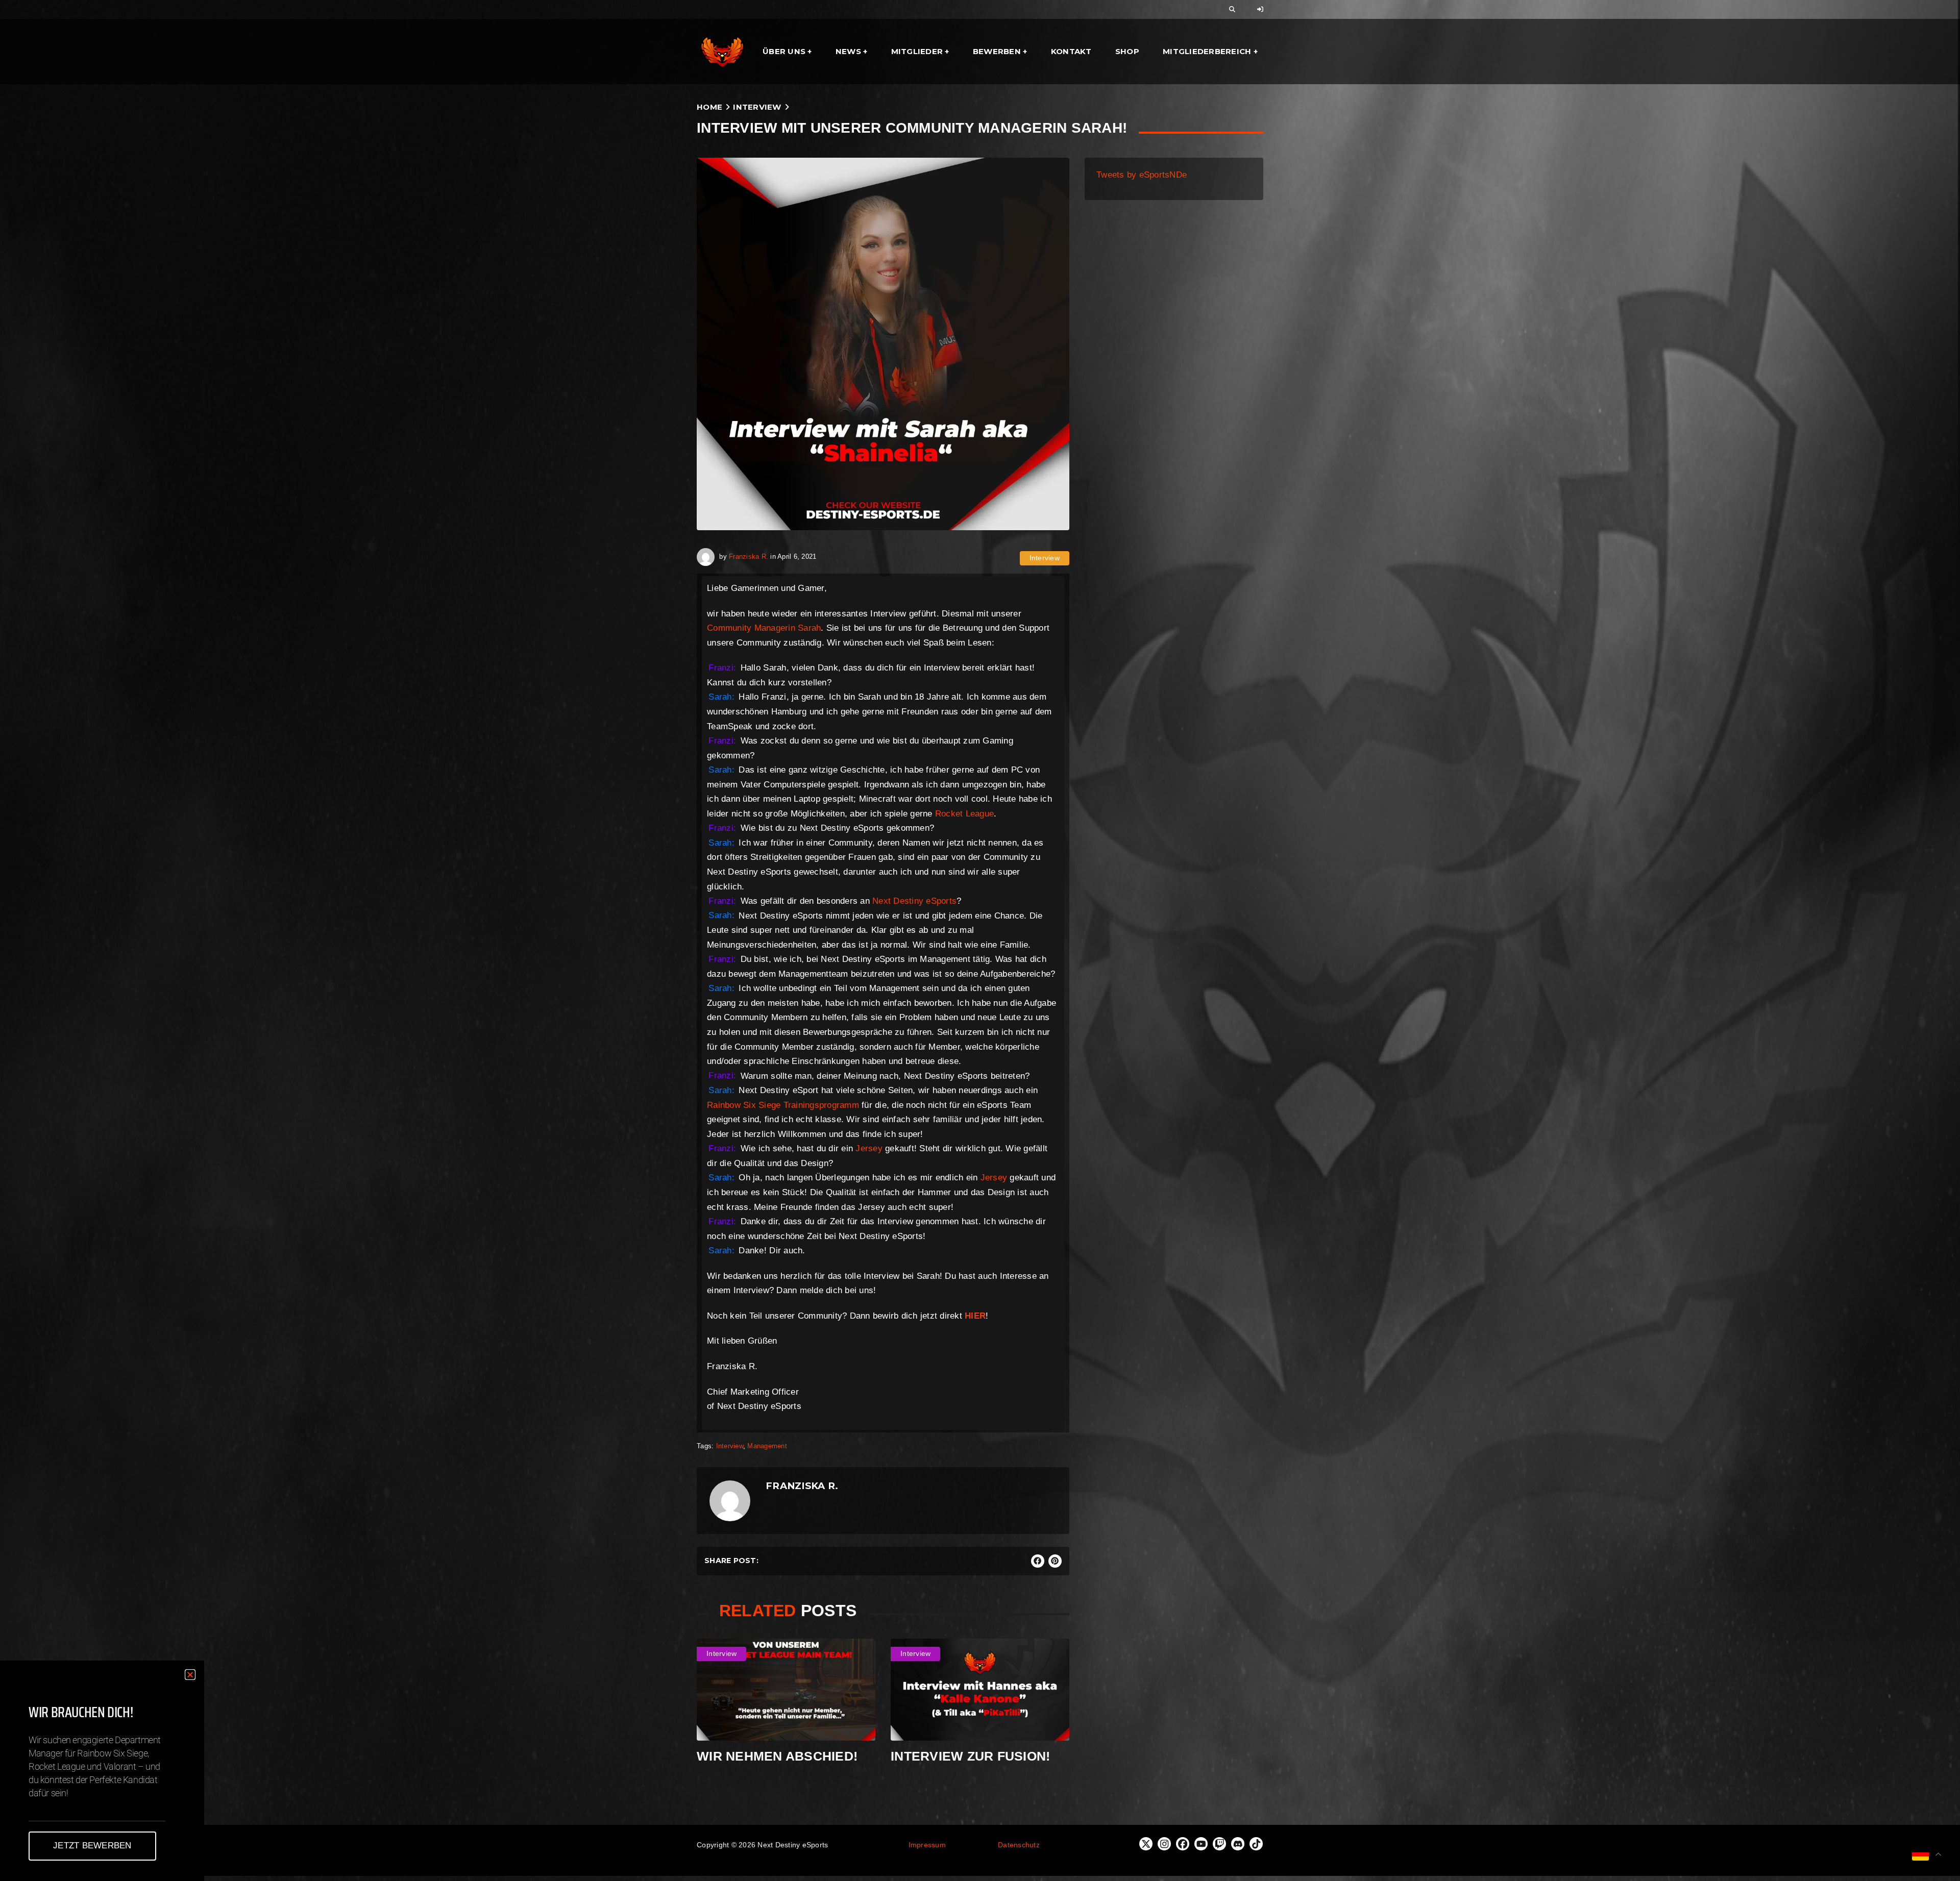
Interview (757, 107)
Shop (1127, 51)
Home (709, 107)
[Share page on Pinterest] (1055, 1561)
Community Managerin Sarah (764, 628)
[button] (190, 1675)
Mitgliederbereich (1207, 51)
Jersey (868, 1148)
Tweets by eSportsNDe (1142, 175)
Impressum (927, 1845)
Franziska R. (749, 556)
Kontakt (1071, 51)
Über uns (784, 51)
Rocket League (964, 814)
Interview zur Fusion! (970, 1756)
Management (767, 1446)
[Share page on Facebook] (1038, 1561)
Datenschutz (1019, 1845)
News (848, 51)
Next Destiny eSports (914, 901)
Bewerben (997, 51)
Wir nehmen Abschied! (777, 1756)
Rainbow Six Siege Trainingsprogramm (783, 1105)
